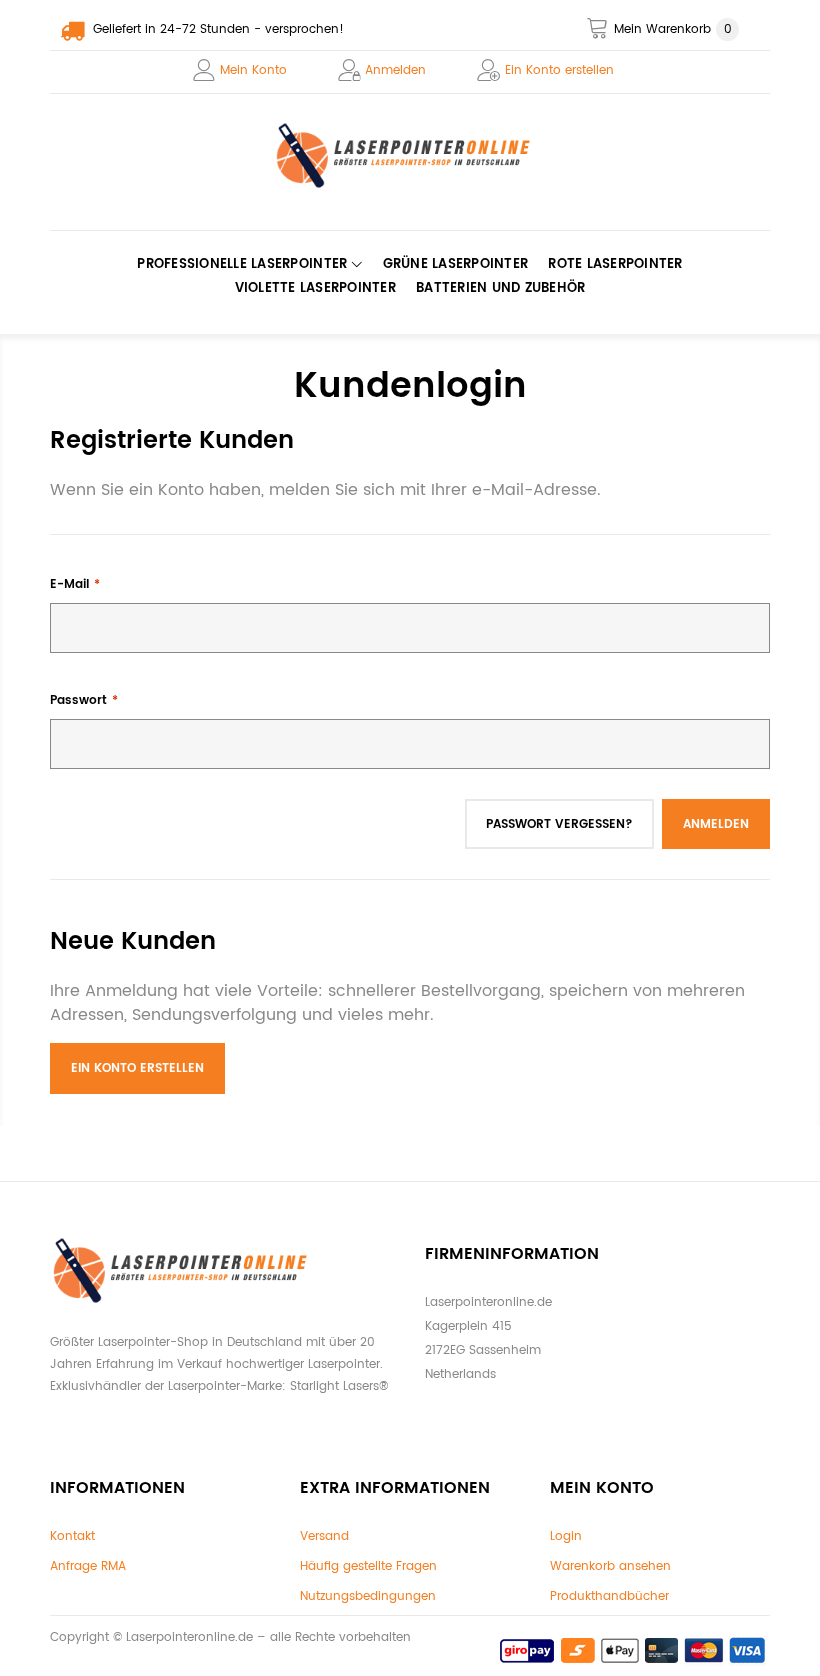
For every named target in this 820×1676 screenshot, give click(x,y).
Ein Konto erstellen (559, 70)
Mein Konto (253, 70)
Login (566, 1536)
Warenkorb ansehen (610, 1566)
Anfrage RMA (88, 1566)
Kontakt (72, 1536)
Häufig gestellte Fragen (368, 1566)
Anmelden (395, 70)
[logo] (410, 155)
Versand (324, 1536)
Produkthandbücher (609, 1596)
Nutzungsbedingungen (368, 1596)
